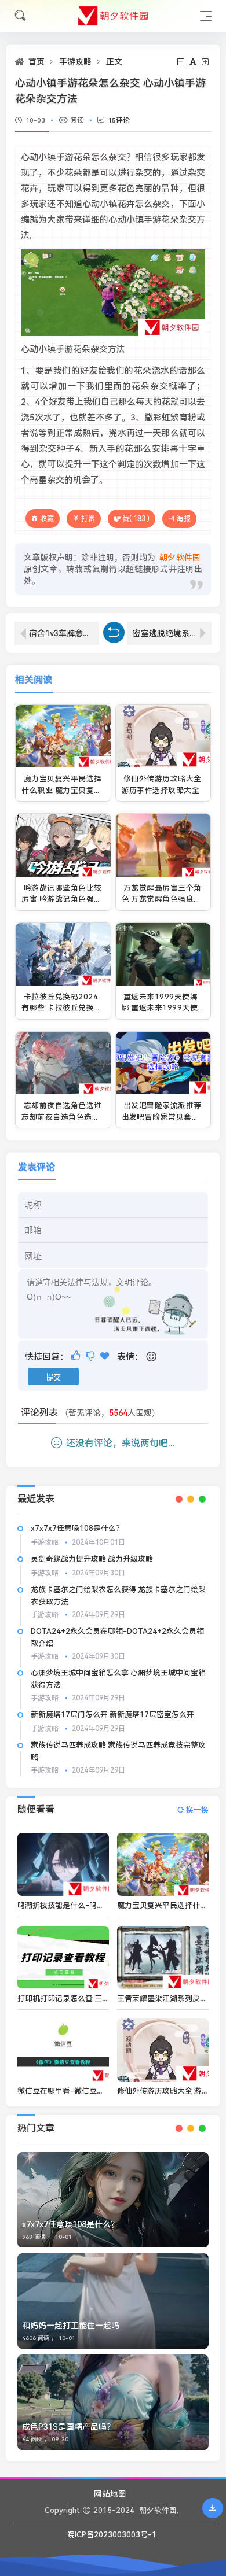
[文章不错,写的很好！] (77, 1356)
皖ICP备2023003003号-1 (112, 2535)
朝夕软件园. (159, 2510)
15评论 (119, 120)
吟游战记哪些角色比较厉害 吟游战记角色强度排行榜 (61, 899)
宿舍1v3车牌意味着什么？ (64, 633)
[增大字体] (206, 62)
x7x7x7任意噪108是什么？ (77, 1528)
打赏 (88, 519)
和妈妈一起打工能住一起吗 (71, 2326)
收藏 (47, 518)
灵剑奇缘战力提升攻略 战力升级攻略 (92, 1559)
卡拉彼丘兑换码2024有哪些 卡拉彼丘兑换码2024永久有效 (61, 1008)
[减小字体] (182, 62)
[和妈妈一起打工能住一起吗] (113, 2301)
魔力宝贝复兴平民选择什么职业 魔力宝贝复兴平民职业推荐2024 (61, 790)
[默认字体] (194, 62)
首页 (37, 62)
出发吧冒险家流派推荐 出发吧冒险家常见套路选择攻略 (162, 1117)
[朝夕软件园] (113, 16)
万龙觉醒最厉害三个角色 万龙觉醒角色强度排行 (162, 899)
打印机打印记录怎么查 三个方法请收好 (82, 1999)
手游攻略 (75, 62)
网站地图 (110, 2494)
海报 (184, 519)
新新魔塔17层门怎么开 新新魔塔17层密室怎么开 (112, 1715)
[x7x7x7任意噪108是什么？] (113, 2200)
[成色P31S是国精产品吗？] (113, 2402)
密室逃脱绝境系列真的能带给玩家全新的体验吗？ (172, 633)
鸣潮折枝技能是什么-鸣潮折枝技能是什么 (87, 1905)
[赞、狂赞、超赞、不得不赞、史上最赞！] (106, 1356)
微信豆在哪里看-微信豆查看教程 (72, 2091)
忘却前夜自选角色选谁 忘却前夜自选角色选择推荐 (61, 1117)
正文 (114, 62)
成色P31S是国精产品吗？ (68, 2427)
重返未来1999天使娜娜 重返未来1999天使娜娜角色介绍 (160, 1008)
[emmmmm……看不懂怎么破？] (91, 1356)
